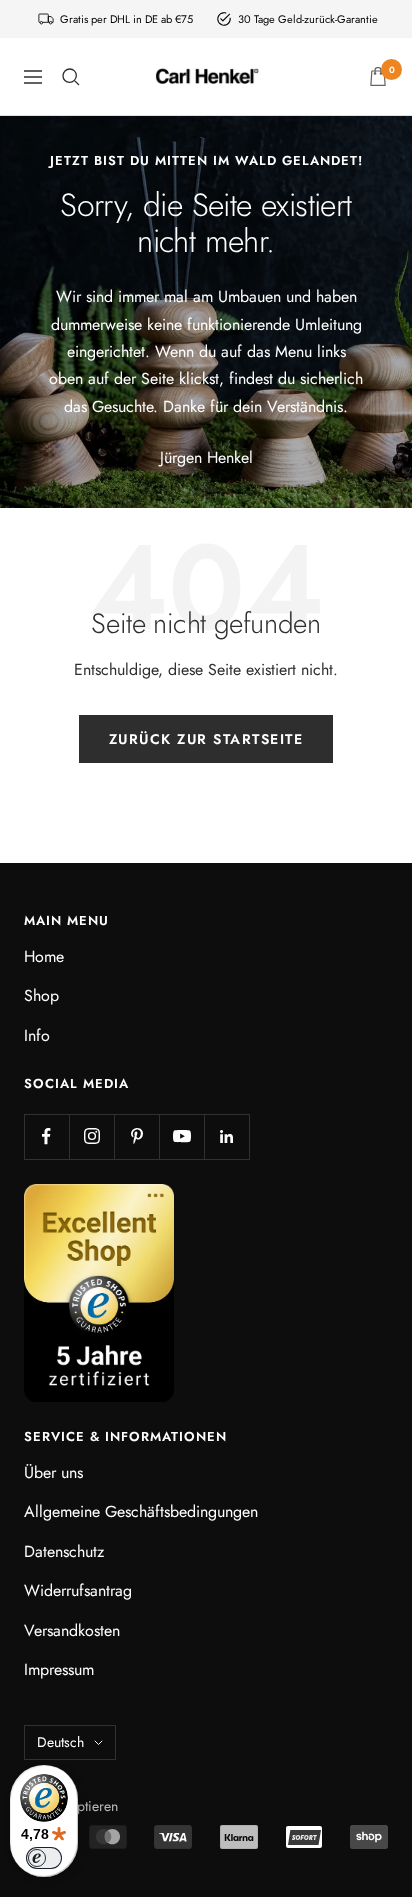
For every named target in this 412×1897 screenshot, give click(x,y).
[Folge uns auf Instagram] (91, 1136)
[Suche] (71, 77)
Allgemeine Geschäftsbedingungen (141, 1511)
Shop (41, 995)
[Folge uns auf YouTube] (181, 1136)
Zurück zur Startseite (206, 739)
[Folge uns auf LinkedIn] (226, 1136)
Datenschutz (64, 1551)
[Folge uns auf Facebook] (46, 1136)
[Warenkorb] (378, 76)
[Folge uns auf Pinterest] (136, 1136)
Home (44, 956)
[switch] (44, 1858)
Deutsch (60, 1742)
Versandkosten (72, 1630)
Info (37, 1035)
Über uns (53, 1472)
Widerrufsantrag (78, 1590)
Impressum (59, 1669)
